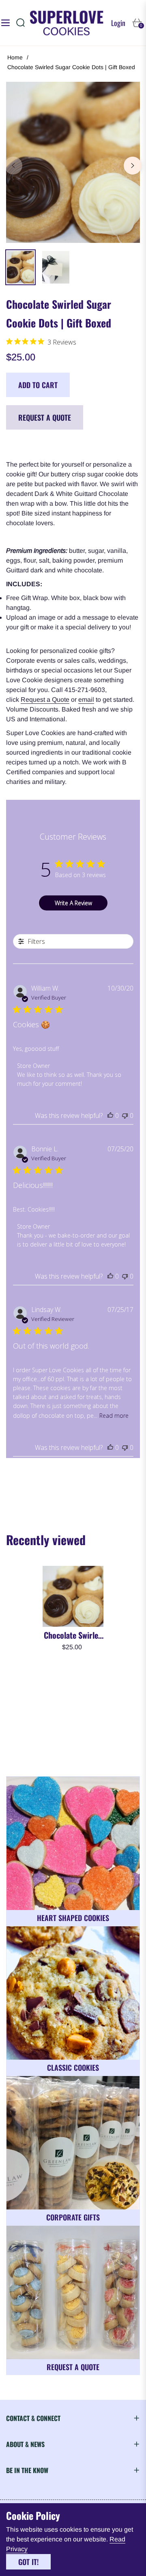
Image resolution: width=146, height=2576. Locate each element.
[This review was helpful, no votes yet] (110, 1116)
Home (15, 57)
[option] (73, 162)
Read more (114, 1416)
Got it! (28, 2562)
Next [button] (133, 166)
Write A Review (73, 903)
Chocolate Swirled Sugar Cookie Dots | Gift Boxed (73, 1635)
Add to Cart (38, 385)
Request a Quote (45, 417)
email (86, 700)
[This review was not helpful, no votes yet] (125, 1116)
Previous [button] (13, 166)
